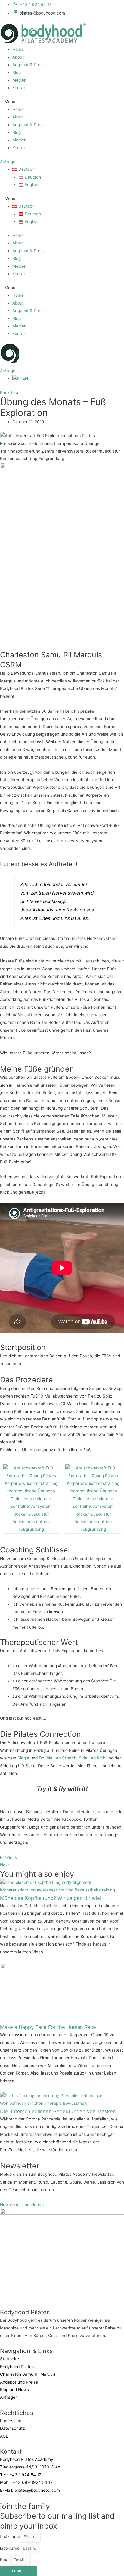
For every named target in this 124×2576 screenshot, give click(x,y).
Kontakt (20, 88)
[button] (62, 102)
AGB (4, 2436)
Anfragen (9, 2397)
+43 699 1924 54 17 (33, 2482)
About (18, 57)
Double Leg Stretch (58, 1758)
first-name (10, 2537)
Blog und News (14, 2390)
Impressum (11, 2421)
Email (5, 2560)
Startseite (9, 2359)
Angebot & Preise (29, 65)
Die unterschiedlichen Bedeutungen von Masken (58, 2111)
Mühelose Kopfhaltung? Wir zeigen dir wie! (51, 1898)
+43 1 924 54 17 (25, 2475)
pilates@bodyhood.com (37, 2490)
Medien (19, 80)
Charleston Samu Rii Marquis (28, 2374)
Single (23, 1758)
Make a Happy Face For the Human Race (48, 2027)
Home (18, 49)
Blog (17, 73)
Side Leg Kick (92, 1758)
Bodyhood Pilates (17, 2367)
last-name (10, 2548)
